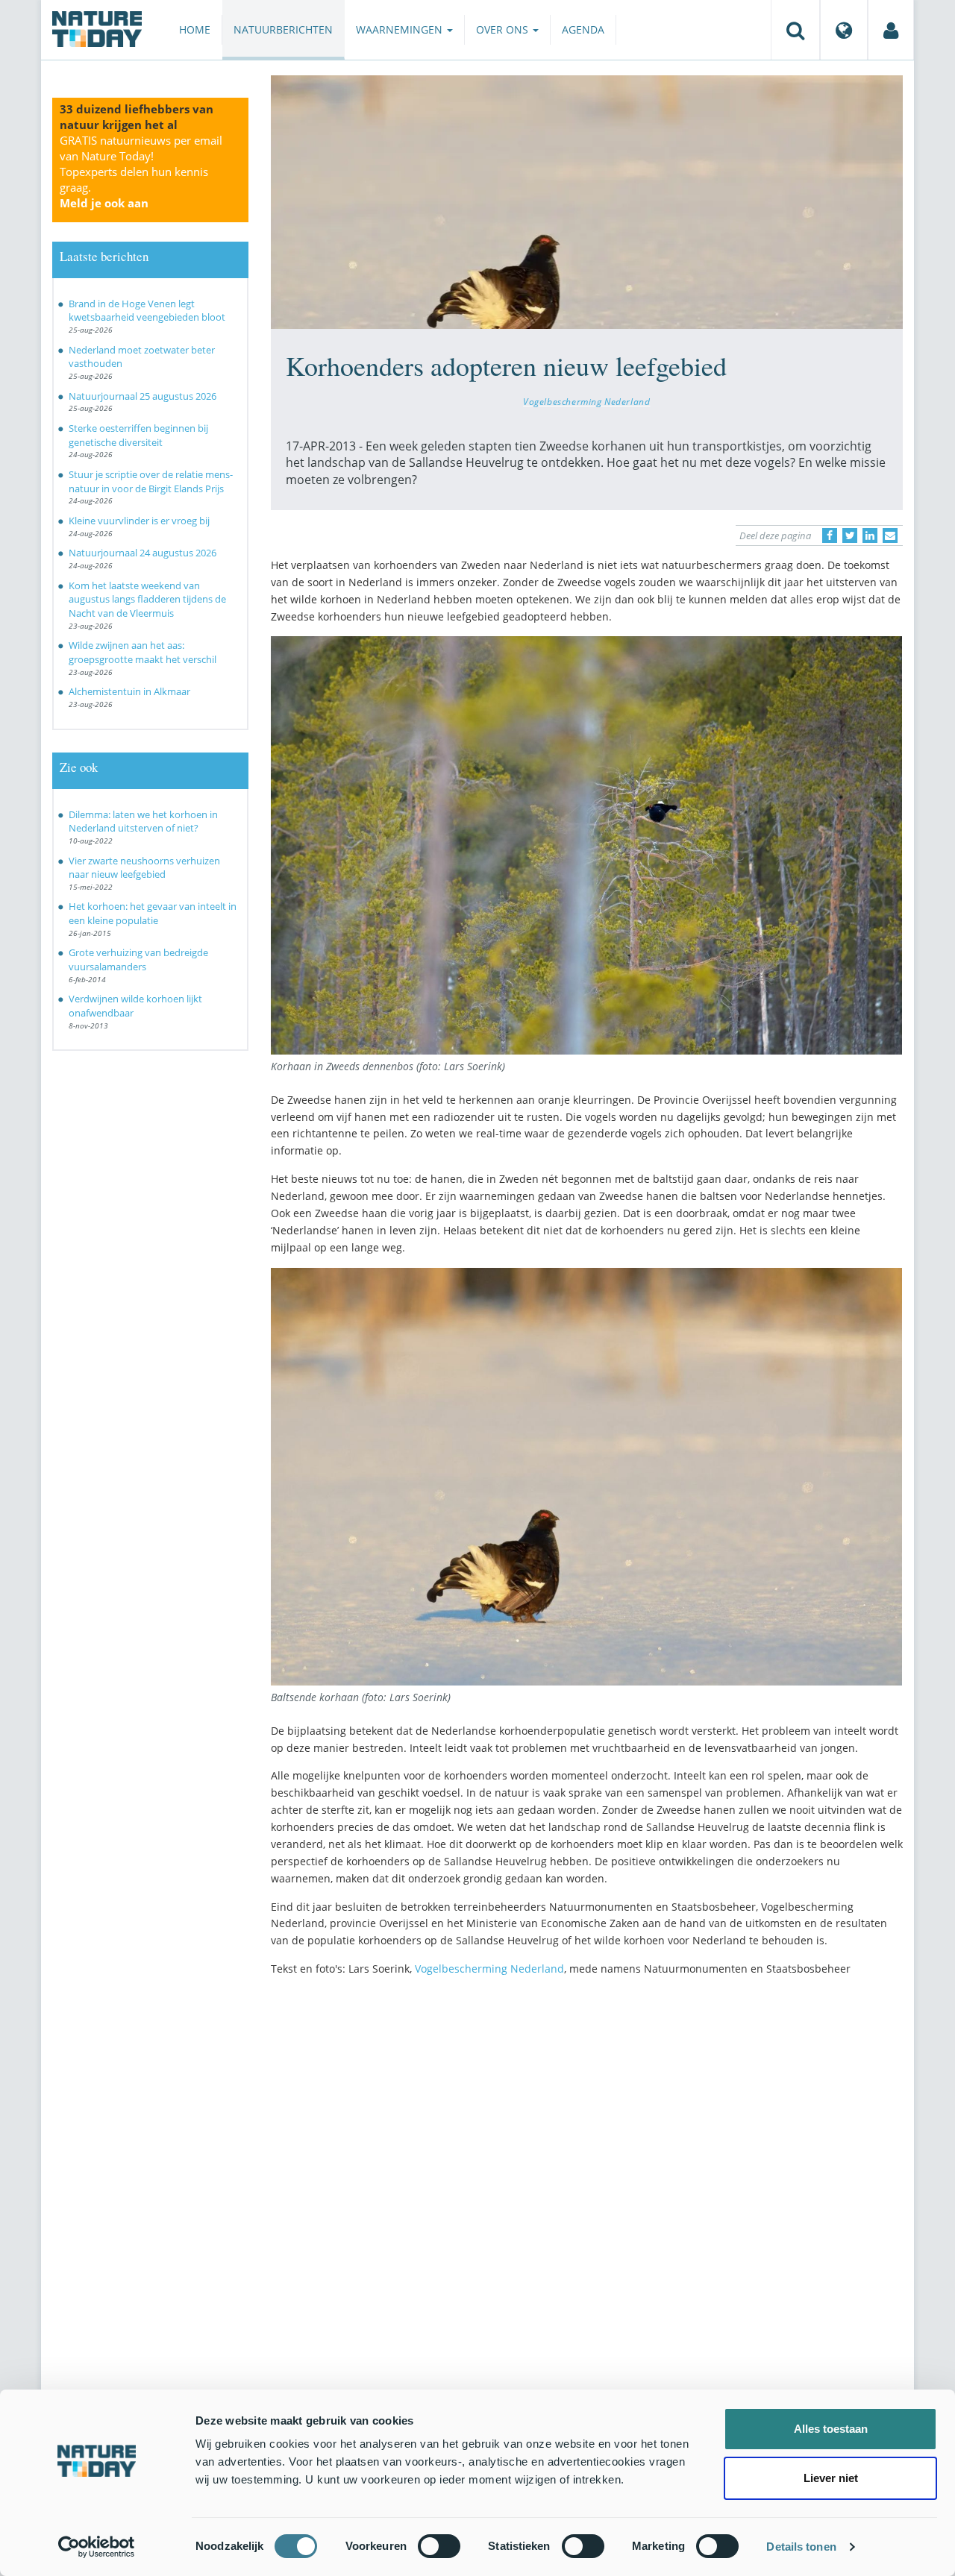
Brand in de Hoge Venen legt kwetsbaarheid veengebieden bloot (147, 311)
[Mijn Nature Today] (891, 30)
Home (195, 29)
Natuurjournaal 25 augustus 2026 (143, 396)
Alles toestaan (831, 2429)
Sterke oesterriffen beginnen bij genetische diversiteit (138, 435)
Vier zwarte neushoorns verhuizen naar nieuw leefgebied (144, 868)
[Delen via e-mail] (890, 535)
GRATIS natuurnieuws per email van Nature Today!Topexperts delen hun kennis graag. (141, 172)
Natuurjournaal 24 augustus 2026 (143, 553)
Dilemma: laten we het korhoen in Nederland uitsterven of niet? (143, 822)
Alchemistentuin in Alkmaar (129, 691)
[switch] (439, 2546)
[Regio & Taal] (844, 30)
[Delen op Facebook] (830, 535)
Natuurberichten (283, 29)
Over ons (504, 29)
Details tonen (801, 2547)
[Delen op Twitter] (850, 535)
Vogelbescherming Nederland (586, 401)
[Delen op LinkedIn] (870, 535)
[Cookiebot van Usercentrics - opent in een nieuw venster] (97, 2547)
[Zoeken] (795, 30)
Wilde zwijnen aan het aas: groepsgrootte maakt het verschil (143, 652)
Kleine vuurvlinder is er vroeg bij (139, 521)
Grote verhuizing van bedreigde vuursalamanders (138, 959)
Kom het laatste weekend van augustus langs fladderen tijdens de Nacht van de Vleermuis (147, 599)
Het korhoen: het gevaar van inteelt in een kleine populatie (153, 913)
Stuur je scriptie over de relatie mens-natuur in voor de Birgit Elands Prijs (151, 481)
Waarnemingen (401, 29)
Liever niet (831, 2478)
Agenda (583, 29)
